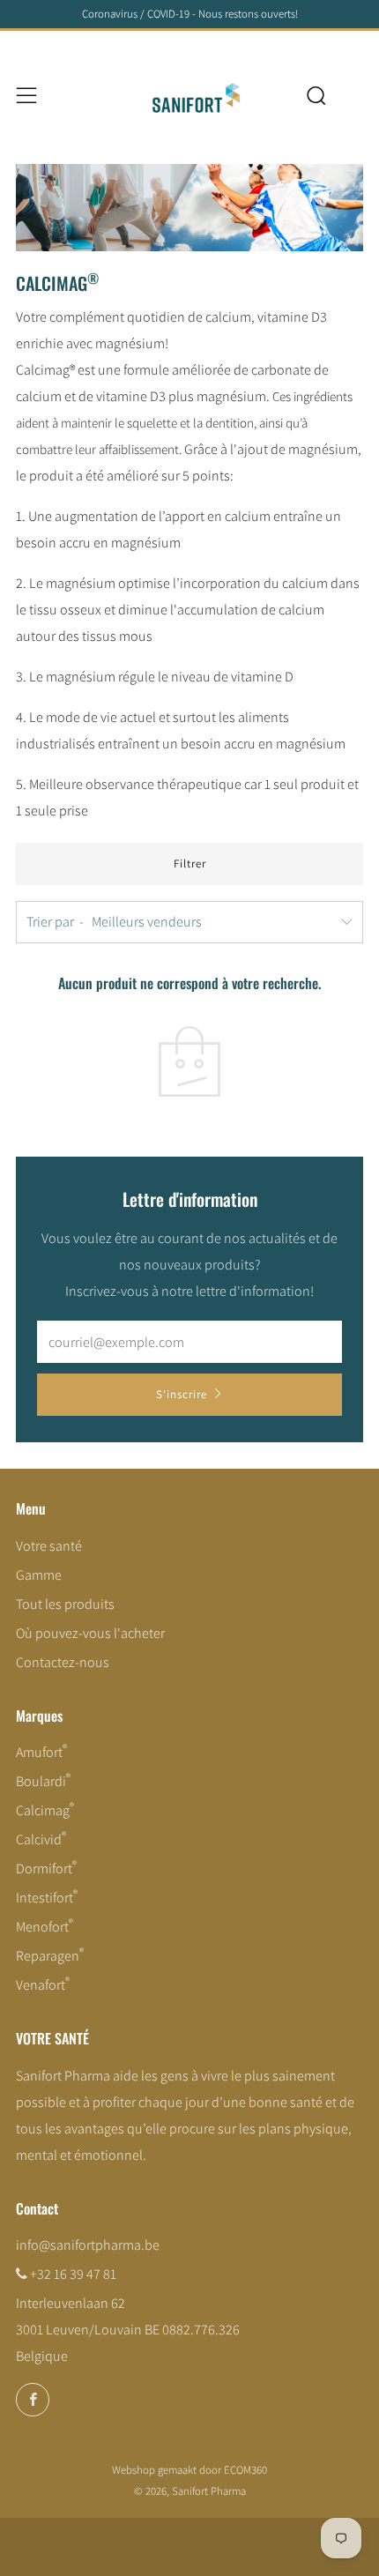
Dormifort (46, 1869)
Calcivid (41, 1839)
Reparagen (50, 1956)
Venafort (43, 1985)
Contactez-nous (63, 1662)
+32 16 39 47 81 (73, 2274)
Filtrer (190, 864)
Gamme (39, 1575)
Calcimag (45, 1810)
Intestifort (47, 1898)
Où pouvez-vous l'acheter (90, 1633)
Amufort (41, 1752)
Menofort (45, 1927)
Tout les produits (65, 1604)
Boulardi (43, 1781)
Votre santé (49, 1546)
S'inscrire (182, 1394)
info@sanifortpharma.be (88, 2245)
